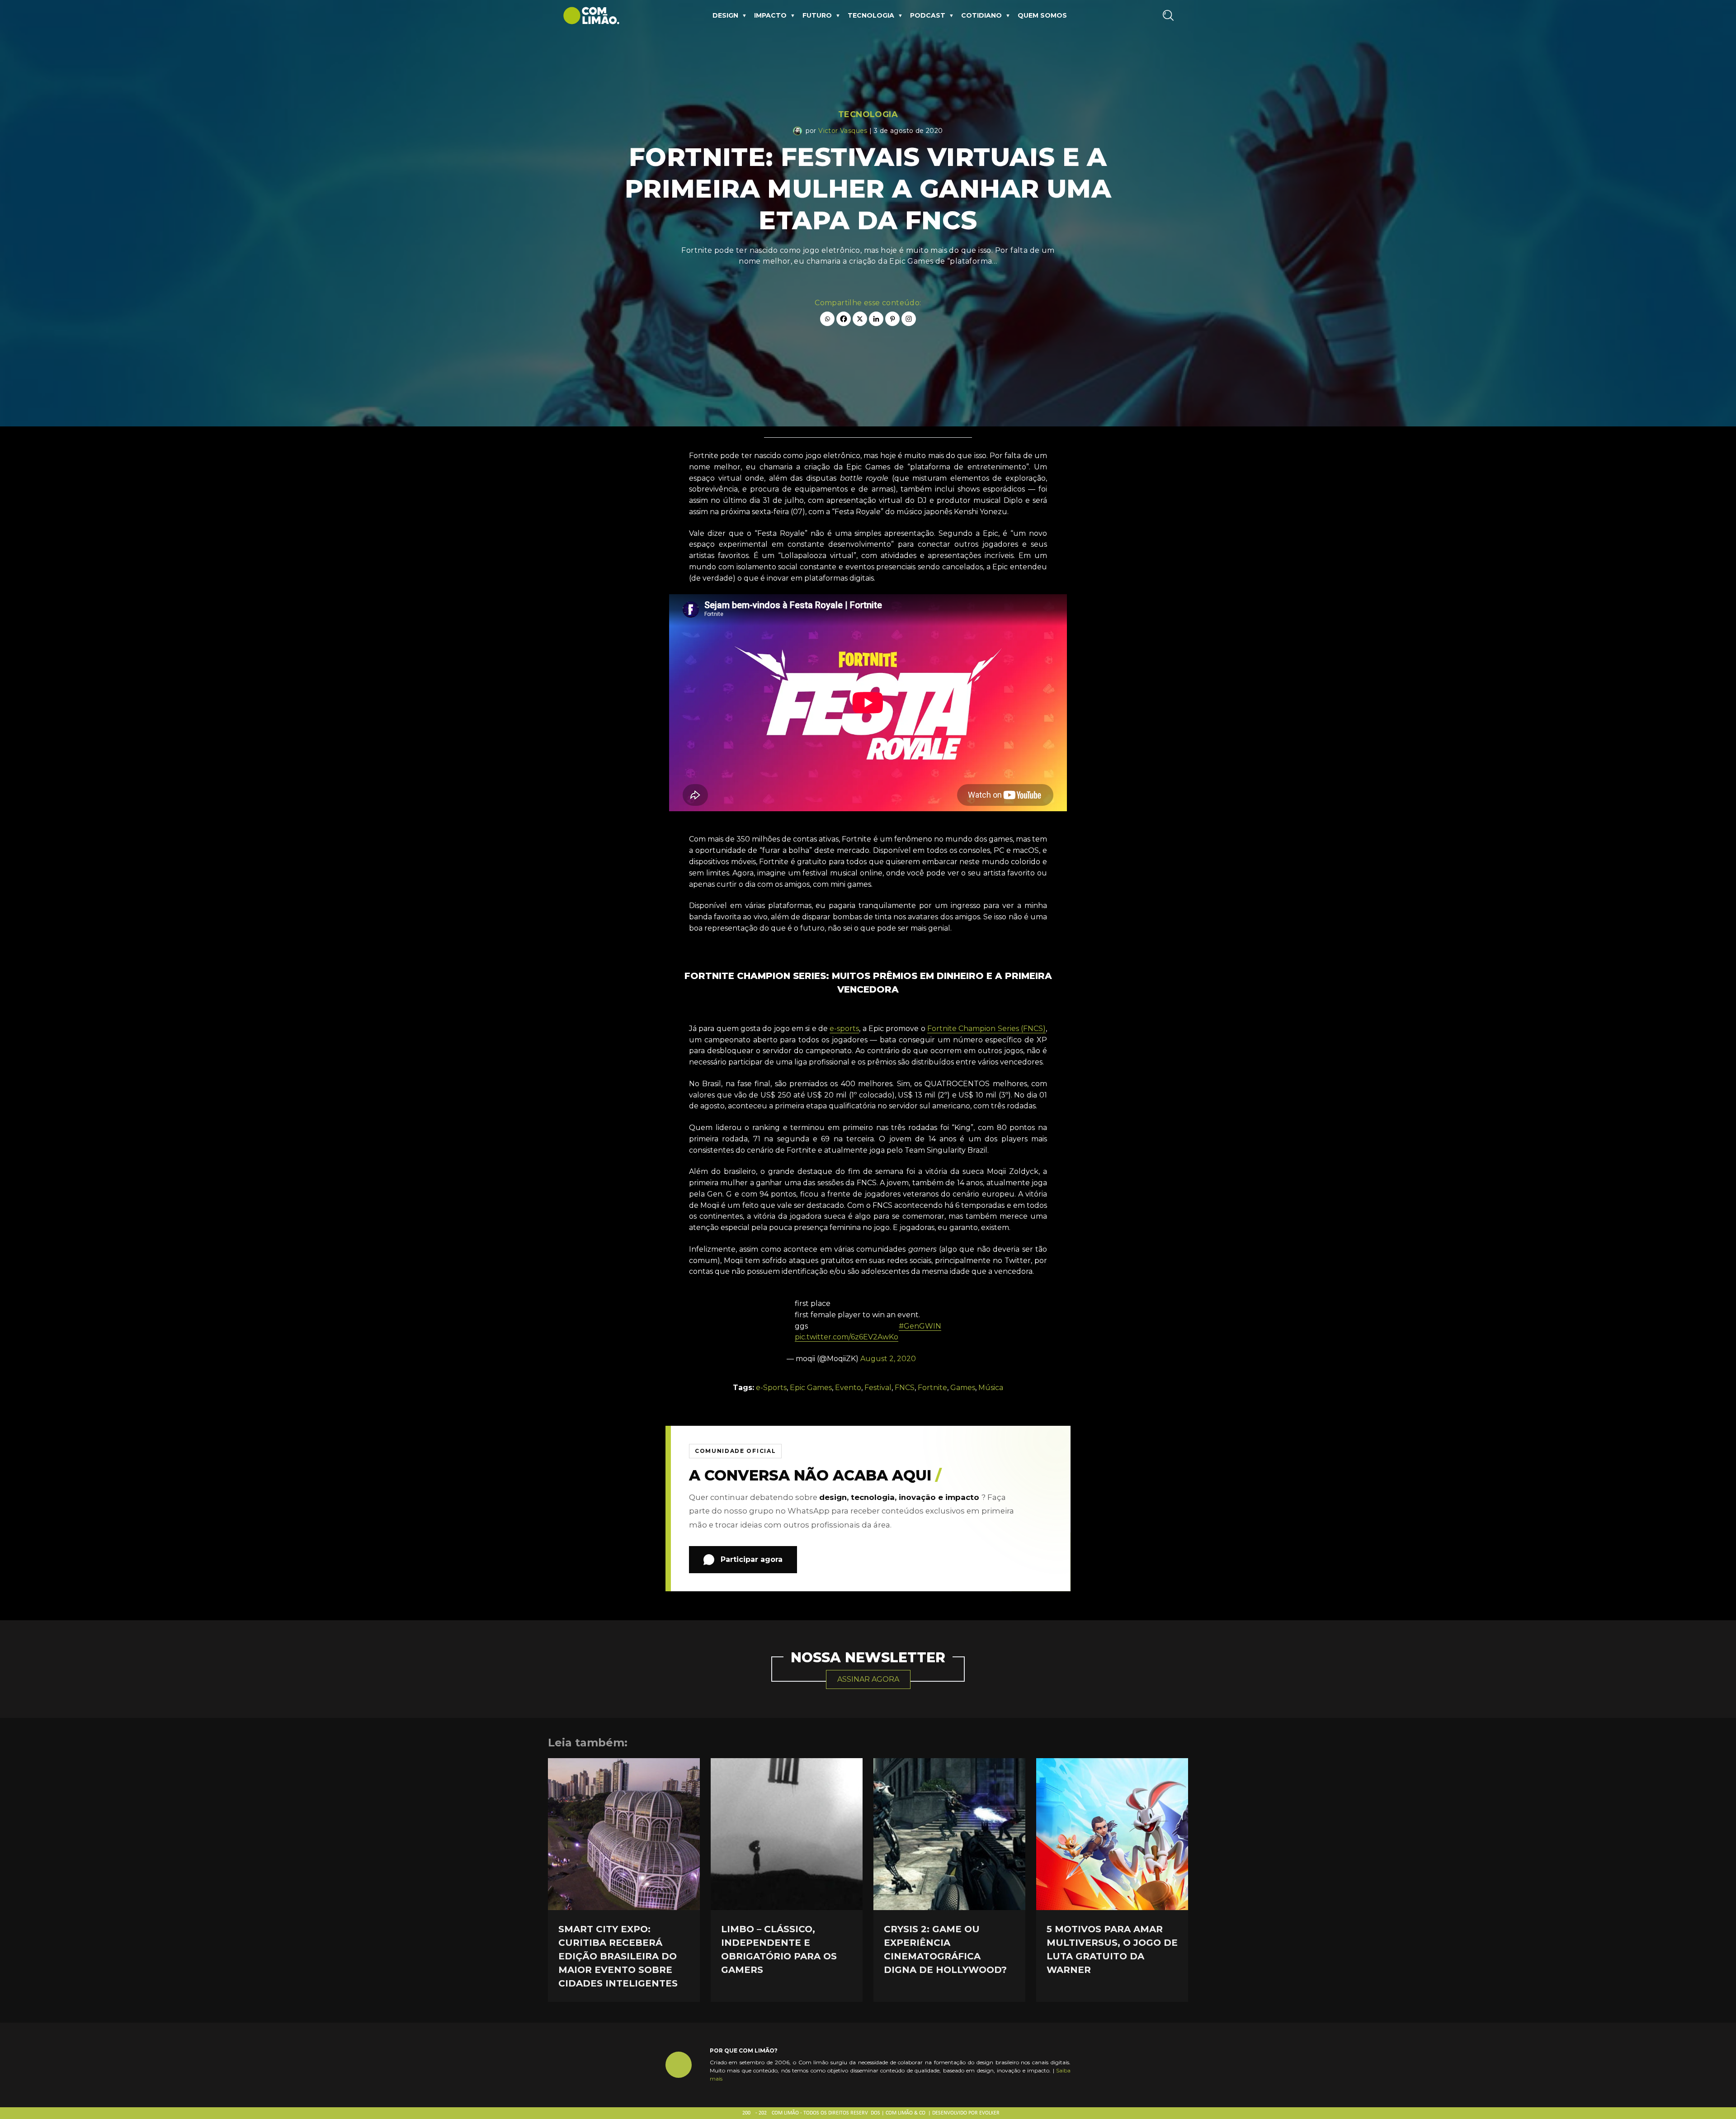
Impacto (770, 15)
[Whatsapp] (827, 319)
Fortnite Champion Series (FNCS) (986, 1029)
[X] (860, 319)
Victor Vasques (843, 131)
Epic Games (811, 1388)
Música (991, 1388)
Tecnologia (871, 15)
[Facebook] (844, 319)
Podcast (928, 15)
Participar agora (752, 1559)
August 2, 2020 (888, 1359)
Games (963, 1388)
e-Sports (771, 1388)
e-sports (844, 1029)
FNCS (905, 1388)
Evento (848, 1388)
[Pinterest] (892, 319)
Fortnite (932, 1388)
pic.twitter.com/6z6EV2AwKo (847, 1337)
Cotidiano (981, 15)
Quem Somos (1042, 15)
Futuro (817, 15)
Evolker (989, 2113)
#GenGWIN (920, 1326)
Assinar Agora (868, 1679)
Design (725, 15)
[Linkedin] (876, 319)
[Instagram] (909, 319)
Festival (878, 1388)
